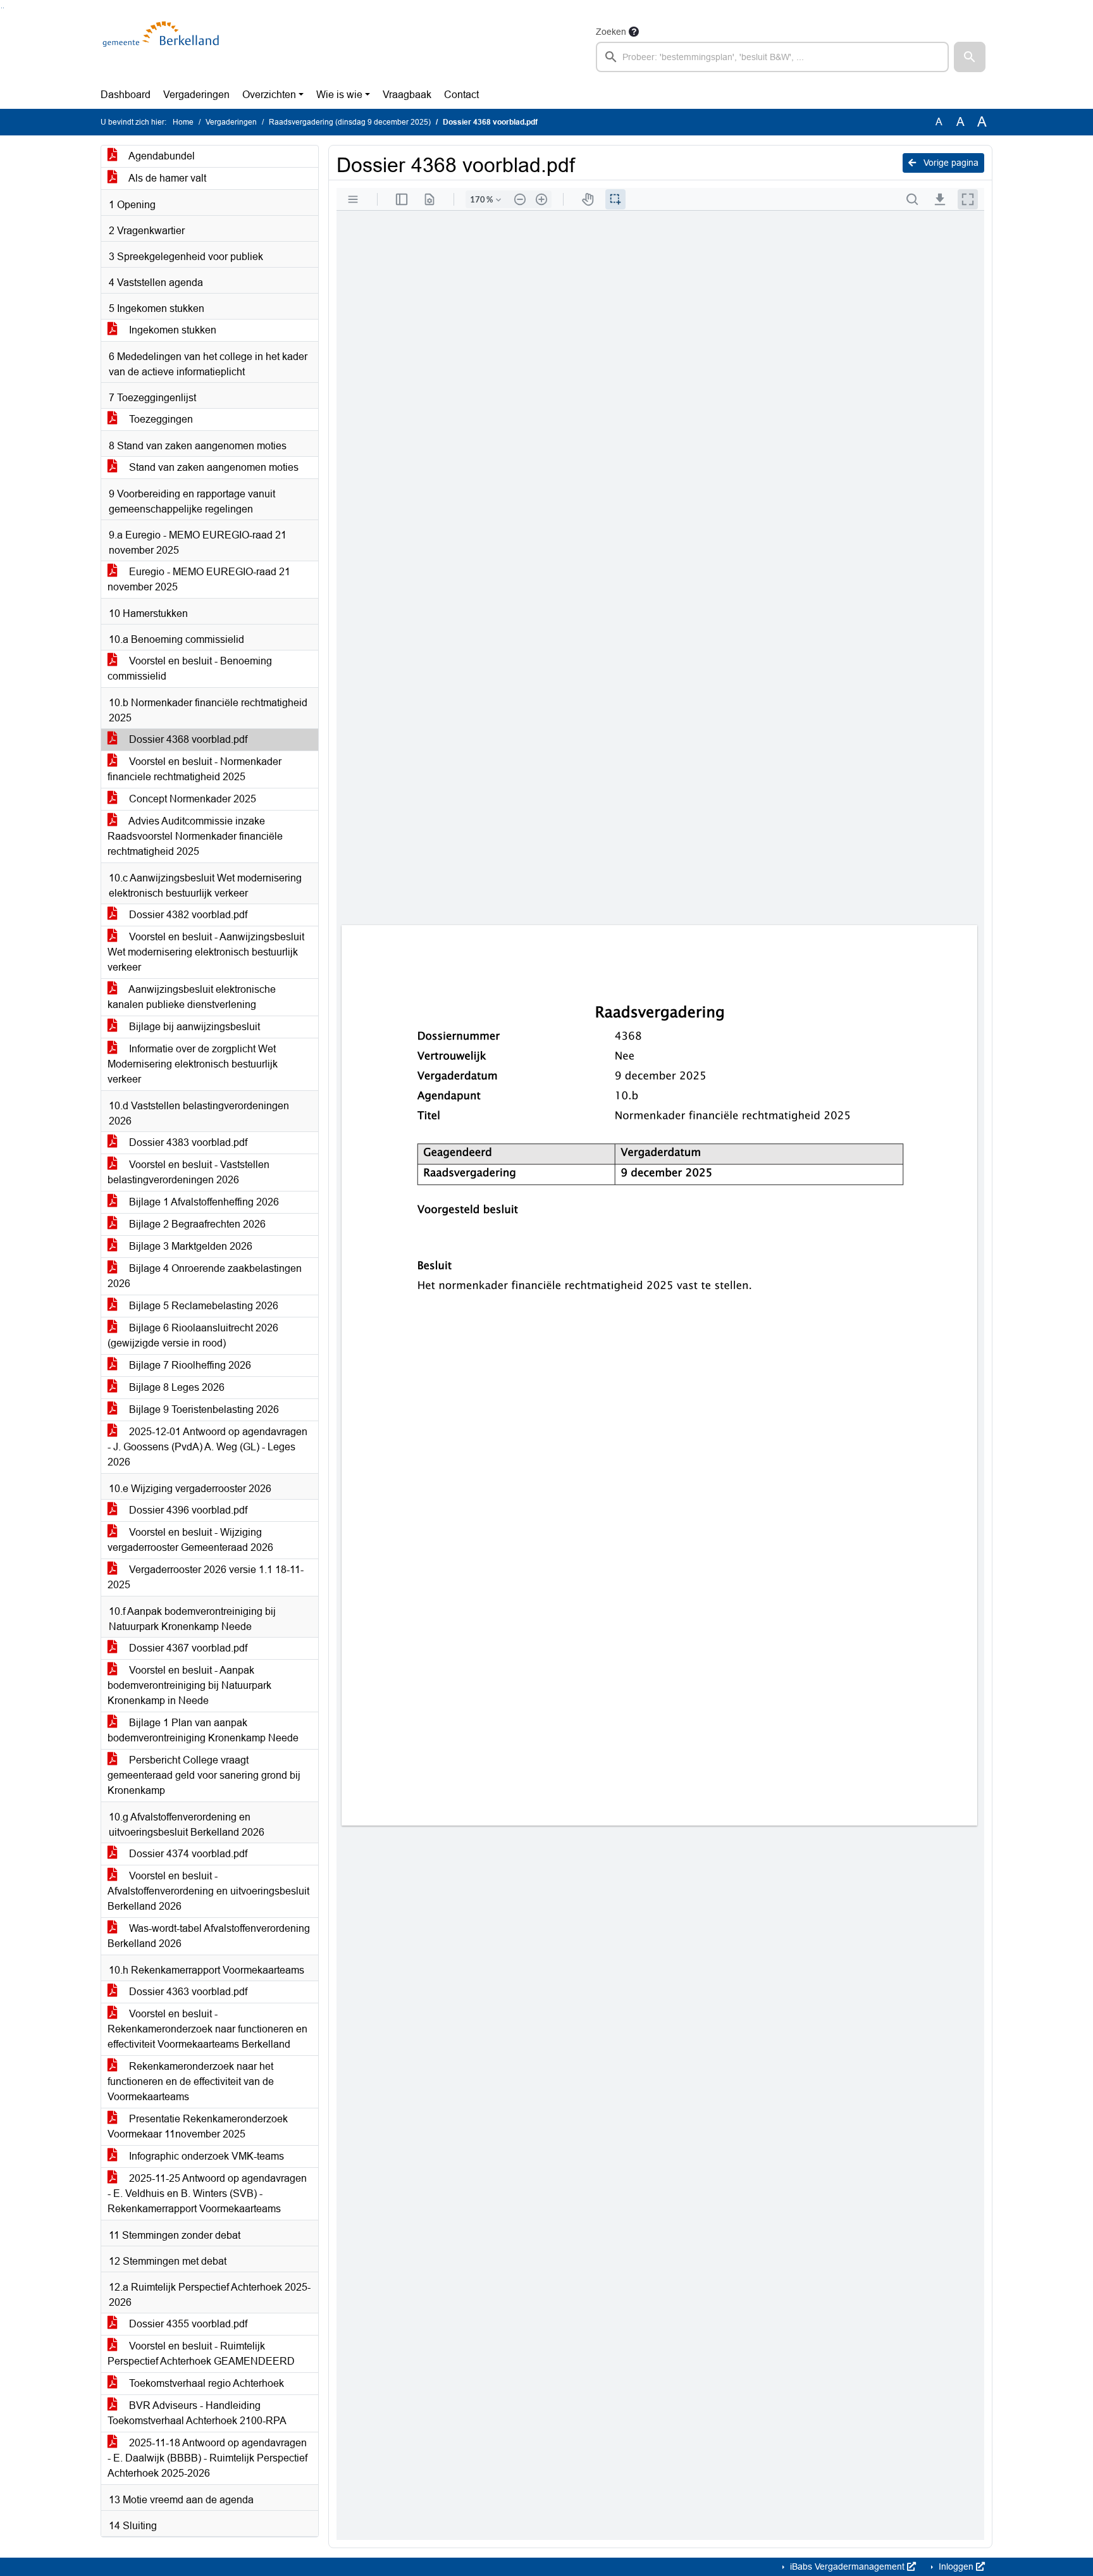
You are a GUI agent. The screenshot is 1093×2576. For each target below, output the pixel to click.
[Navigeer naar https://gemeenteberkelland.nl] (163, 48)
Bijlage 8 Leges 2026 (176, 1387)
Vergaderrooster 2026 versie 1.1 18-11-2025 (206, 1577)
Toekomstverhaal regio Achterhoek (205, 2383)
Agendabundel (161, 156)
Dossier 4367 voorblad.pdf (187, 1648)
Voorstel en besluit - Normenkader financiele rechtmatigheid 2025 (195, 769)
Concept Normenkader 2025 (191, 799)
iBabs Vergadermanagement (847, 2567)
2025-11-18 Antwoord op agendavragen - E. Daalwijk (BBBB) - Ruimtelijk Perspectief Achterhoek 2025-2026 (207, 2458)
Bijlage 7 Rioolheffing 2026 (189, 1365)
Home (183, 122)
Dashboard (126, 95)
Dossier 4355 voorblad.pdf (187, 2324)
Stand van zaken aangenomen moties (213, 467)
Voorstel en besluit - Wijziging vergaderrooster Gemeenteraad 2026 (190, 1540)
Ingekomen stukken (171, 330)
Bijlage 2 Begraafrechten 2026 (196, 1224)
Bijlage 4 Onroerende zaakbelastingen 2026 (205, 1276)
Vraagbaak (407, 95)
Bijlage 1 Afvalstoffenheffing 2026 (203, 1202)
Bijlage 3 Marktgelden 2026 (189, 1246)
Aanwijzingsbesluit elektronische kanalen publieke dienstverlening (192, 997)
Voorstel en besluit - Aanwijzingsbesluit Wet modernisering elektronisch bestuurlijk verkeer (206, 952)
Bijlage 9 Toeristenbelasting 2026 (203, 1409)
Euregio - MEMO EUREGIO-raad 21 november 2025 (199, 579)
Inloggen (956, 2567)
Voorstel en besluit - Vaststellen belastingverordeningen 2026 (188, 1172)
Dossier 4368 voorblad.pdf (187, 739)
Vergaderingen (196, 95)
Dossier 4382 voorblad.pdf (187, 915)
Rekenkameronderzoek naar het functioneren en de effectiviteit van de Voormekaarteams (191, 2081)
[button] (970, 57)
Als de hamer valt (166, 178)
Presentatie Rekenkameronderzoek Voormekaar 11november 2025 (198, 2126)
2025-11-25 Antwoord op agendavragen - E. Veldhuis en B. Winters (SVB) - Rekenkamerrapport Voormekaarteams (207, 2193)
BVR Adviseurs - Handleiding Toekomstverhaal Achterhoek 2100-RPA (197, 2413)
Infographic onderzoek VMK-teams (205, 2156)
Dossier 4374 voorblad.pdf (187, 1854)
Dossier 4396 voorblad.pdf (187, 1510)
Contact (461, 95)
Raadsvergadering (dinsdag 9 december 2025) (350, 122)
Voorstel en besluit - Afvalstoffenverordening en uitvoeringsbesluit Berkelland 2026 (208, 1891)
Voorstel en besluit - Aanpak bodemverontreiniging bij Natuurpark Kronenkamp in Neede (189, 1685)
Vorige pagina (950, 163)
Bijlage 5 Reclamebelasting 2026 (202, 1306)
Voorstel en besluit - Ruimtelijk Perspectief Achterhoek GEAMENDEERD (201, 2354)
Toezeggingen (160, 419)
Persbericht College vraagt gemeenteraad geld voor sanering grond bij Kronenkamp (204, 1775)
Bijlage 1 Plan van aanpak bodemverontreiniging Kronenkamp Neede (203, 1730)
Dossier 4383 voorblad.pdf (187, 1142)
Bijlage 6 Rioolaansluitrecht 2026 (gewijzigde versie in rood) (193, 1335)
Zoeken (611, 32)
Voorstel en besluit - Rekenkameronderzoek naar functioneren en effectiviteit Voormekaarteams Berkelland (207, 2029)
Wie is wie (339, 95)
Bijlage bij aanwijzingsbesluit (193, 1027)
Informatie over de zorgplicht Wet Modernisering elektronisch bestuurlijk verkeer (193, 1064)
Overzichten (269, 95)
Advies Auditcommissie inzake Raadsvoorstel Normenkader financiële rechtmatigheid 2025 (195, 836)
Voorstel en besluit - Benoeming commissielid (190, 669)
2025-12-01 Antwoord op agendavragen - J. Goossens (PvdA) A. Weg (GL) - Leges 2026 (207, 1447)
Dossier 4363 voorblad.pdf (187, 1992)
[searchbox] (772, 57)
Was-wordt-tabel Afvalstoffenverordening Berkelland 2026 (209, 1936)
